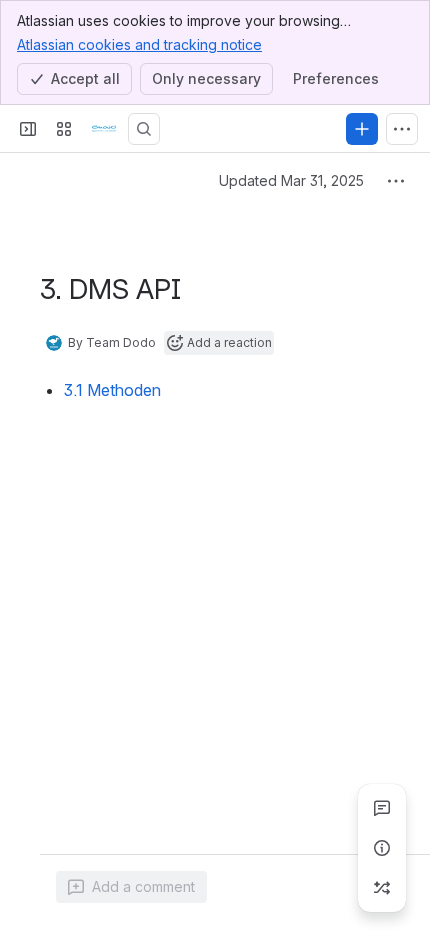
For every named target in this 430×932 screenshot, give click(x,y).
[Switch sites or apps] (64, 129)
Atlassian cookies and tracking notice (139, 44)
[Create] (362, 129)
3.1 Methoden (112, 390)
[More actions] (396, 181)
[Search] (144, 129)
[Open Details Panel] (382, 848)
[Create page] (382, 888)
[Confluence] (104, 129)
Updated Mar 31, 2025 (291, 180)
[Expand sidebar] (28, 129)
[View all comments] (382, 808)
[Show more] (402, 129)
